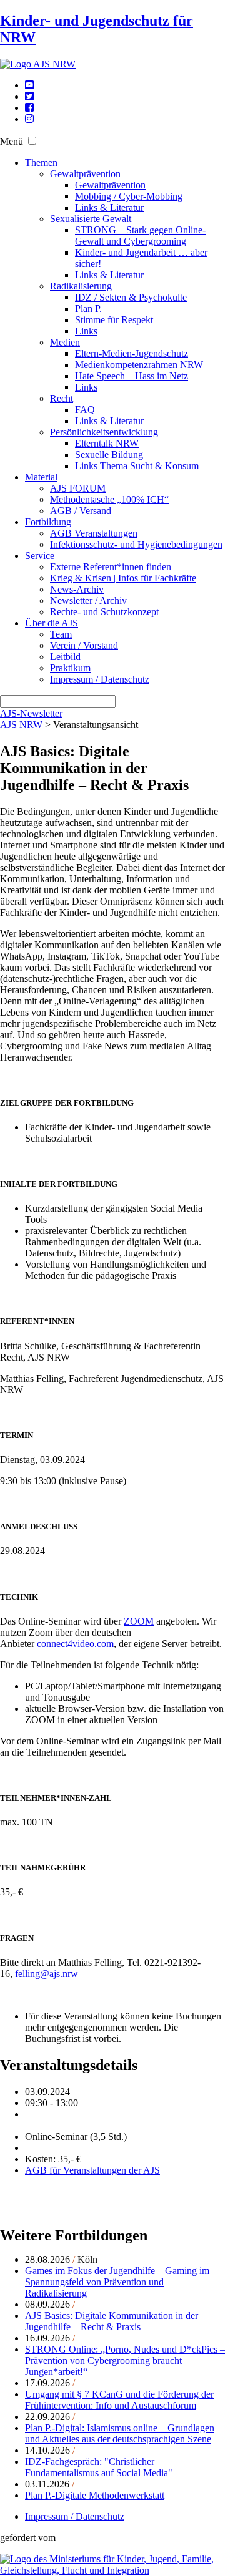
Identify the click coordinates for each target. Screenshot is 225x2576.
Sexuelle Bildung (109, 454)
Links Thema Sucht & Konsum (137, 466)
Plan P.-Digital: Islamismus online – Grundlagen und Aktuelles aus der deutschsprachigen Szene (120, 2433)
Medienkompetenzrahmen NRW (139, 365)
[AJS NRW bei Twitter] (29, 96)
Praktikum (70, 668)
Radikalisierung (81, 286)
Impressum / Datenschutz (100, 679)
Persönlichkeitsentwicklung (104, 432)
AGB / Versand (81, 511)
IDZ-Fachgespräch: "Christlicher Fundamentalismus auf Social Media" (99, 2467)
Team (61, 634)
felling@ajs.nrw (47, 1974)
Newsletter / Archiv (88, 600)
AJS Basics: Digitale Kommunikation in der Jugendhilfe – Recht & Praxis (112, 2321)
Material (41, 477)
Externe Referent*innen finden (111, 567)
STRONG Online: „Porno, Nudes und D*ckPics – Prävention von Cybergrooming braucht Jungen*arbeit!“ (125, 2360)
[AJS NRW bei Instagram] (29, 119)
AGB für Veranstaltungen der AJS (92, 2170)
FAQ (85, 410)
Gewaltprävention (85, 174)
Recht (62, 398)
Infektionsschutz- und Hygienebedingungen (136, 544)
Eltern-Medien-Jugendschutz (132, 353)
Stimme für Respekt (114, 320)
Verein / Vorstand (84, 645)
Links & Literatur (109, 207)
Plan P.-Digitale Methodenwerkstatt (95, 2495)
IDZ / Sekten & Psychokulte (131, 297)
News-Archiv (77, 589)
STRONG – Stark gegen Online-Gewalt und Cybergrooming (140, 236)
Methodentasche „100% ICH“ (109, 499)
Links (86, 331)
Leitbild (65, 657)
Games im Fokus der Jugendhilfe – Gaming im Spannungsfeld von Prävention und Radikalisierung (117, 2282)
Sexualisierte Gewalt (91, 219)
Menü (12, 141)
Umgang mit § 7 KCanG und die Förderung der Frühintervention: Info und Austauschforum (119, 2400)
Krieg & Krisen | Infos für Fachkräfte (123, 578)
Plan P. (88, 309)
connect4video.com (75, 1644)
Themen (41, 163)
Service (40, 556)
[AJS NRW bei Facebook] (29, 108)
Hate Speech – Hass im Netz (132, 376)
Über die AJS (52, 623)
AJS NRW (21, 725)
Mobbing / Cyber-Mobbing (129, 196)
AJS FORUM (78, 488)
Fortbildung (48, 522)
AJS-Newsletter (31, 713)
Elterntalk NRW (107, 443)
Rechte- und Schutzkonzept (104, 612)
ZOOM (139, 1621)
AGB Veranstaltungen (94, 533)
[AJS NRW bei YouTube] (29, 85)
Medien (65, 342)
